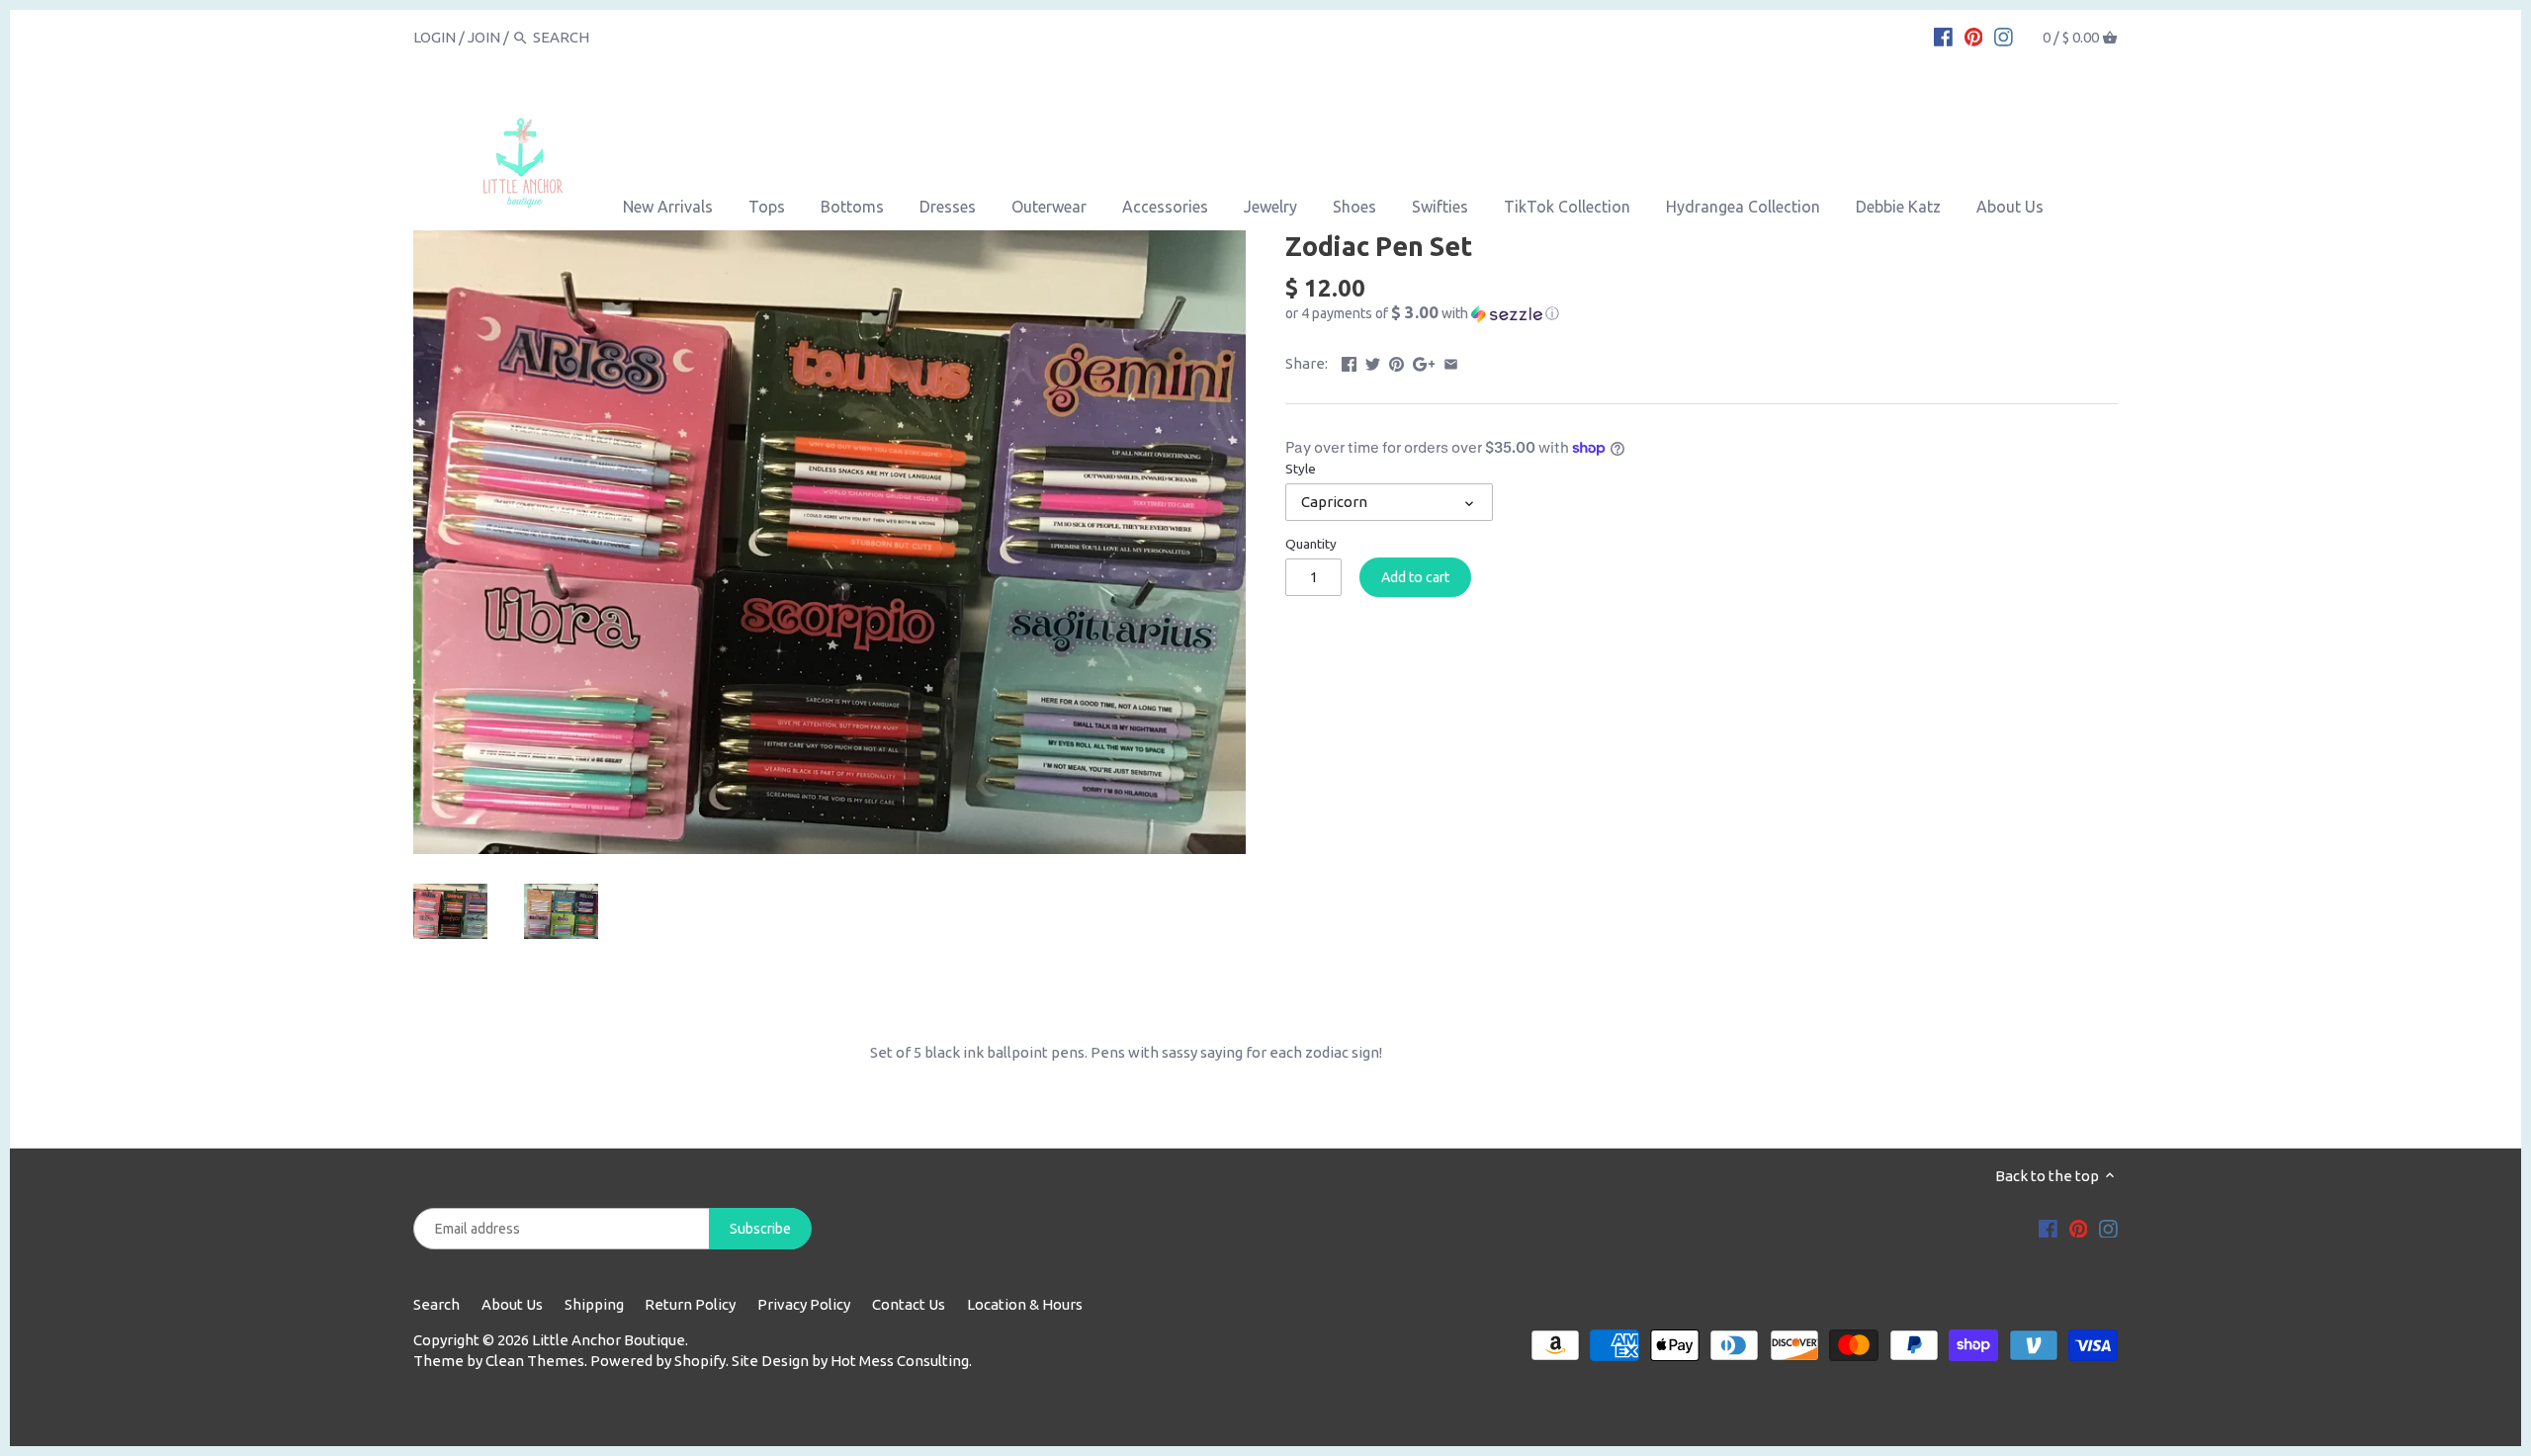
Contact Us (909, 1304)
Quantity (1311, 544)
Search (436, 1304)
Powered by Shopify (658, 1361)
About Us (512, 1304)
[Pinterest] (1974, 37)
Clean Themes (535, 1361)
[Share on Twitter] (1373, 361)
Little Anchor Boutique (609, 1340)
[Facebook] (1943, 37)
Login (435, 37)
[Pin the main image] (1396, 361)
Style (1301, 469)
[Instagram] (2004, 37)
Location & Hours (1025, 1304)
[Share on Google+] (1424, 361)
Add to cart (1415, 577)
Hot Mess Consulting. (901, 1361)
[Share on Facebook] (1349, 361)
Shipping (594, 1304)
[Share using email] (1451, 361)
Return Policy (690, 1304)
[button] (1702, 313)
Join (484, 37)
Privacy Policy (804, 1304)
